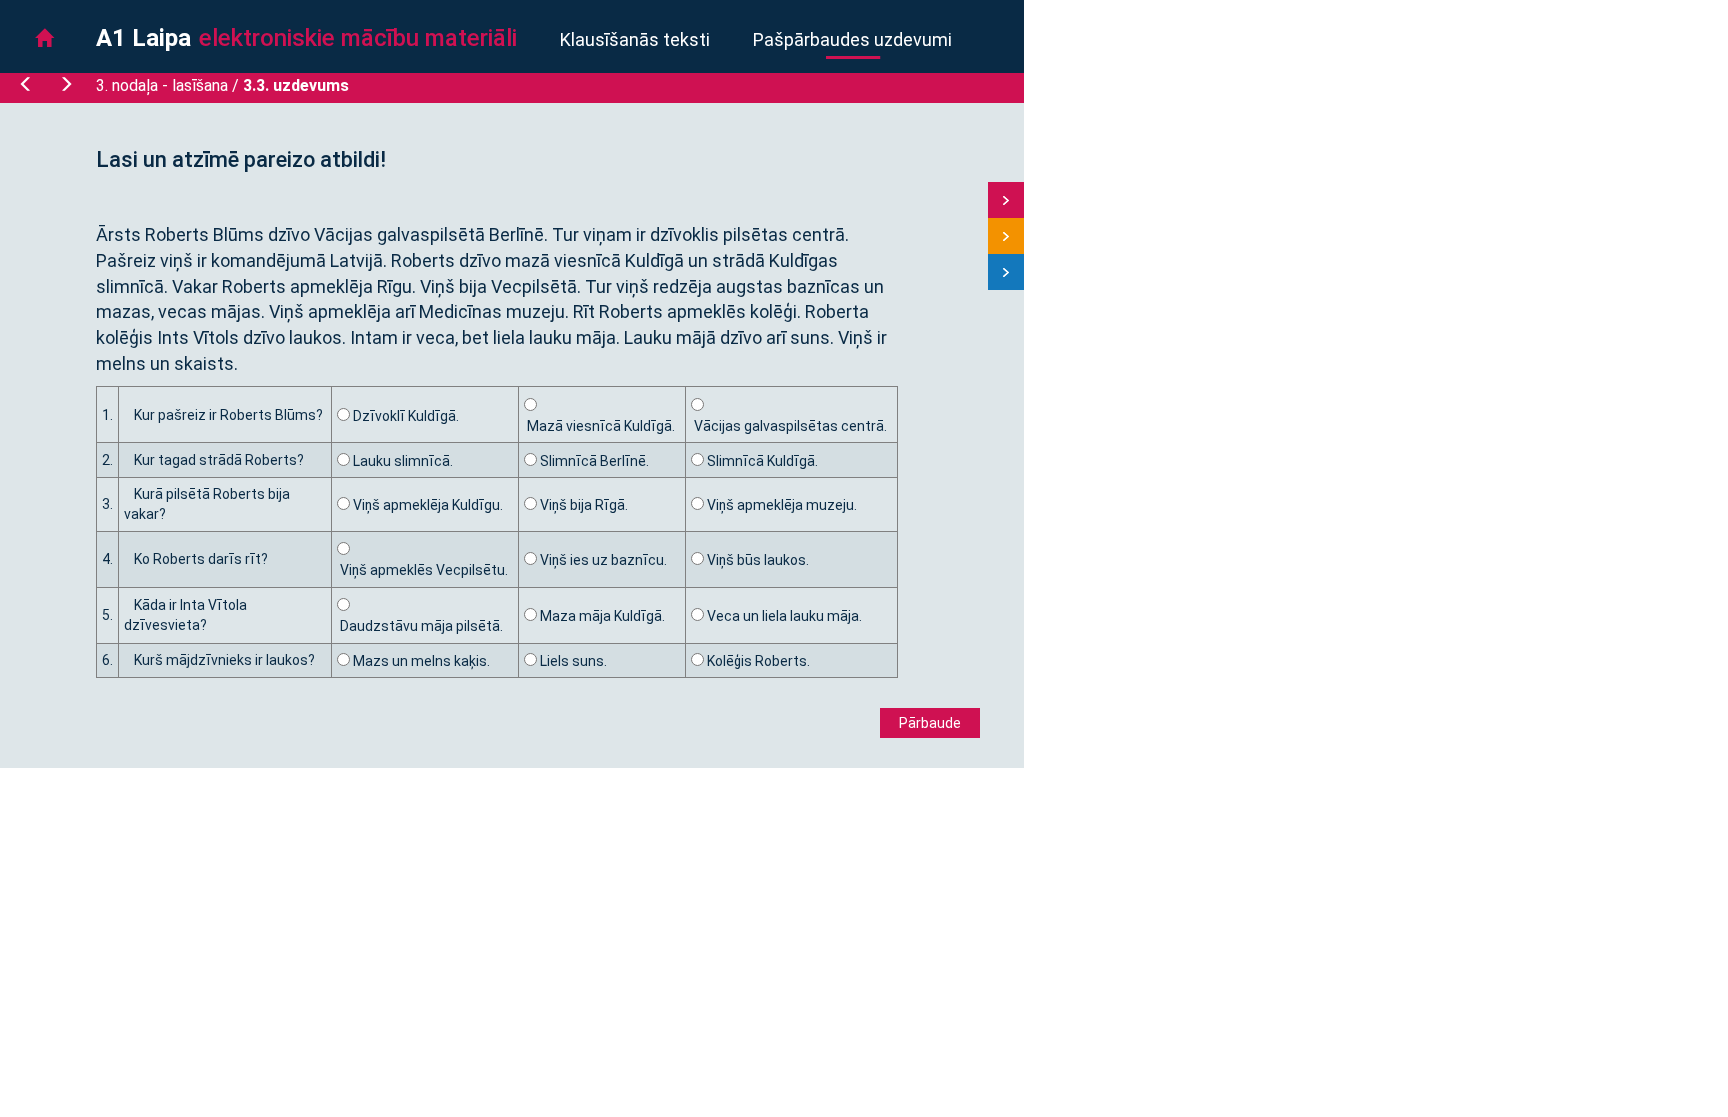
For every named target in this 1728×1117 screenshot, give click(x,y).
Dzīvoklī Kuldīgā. (404, 416)
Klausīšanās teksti (635, 39)
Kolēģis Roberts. (757, 661)
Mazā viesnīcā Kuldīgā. (599, 426)
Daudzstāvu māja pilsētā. (420, 626)
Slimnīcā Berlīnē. (593, 461)
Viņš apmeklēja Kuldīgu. (426, 505)
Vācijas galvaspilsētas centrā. (789, 426)
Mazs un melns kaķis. (420, 661)
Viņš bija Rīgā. (582, 505)
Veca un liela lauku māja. (783, 616)
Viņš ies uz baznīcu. (602, 560)
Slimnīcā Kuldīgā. (761, 461)
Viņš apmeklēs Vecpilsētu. (422, 570)
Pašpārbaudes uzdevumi (852, 39)
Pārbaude (930, 723)
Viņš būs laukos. (756, 560)
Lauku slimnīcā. (401, 461)
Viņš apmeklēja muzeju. (780, 505)
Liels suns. (572, 661)
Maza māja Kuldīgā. (601, 616)
